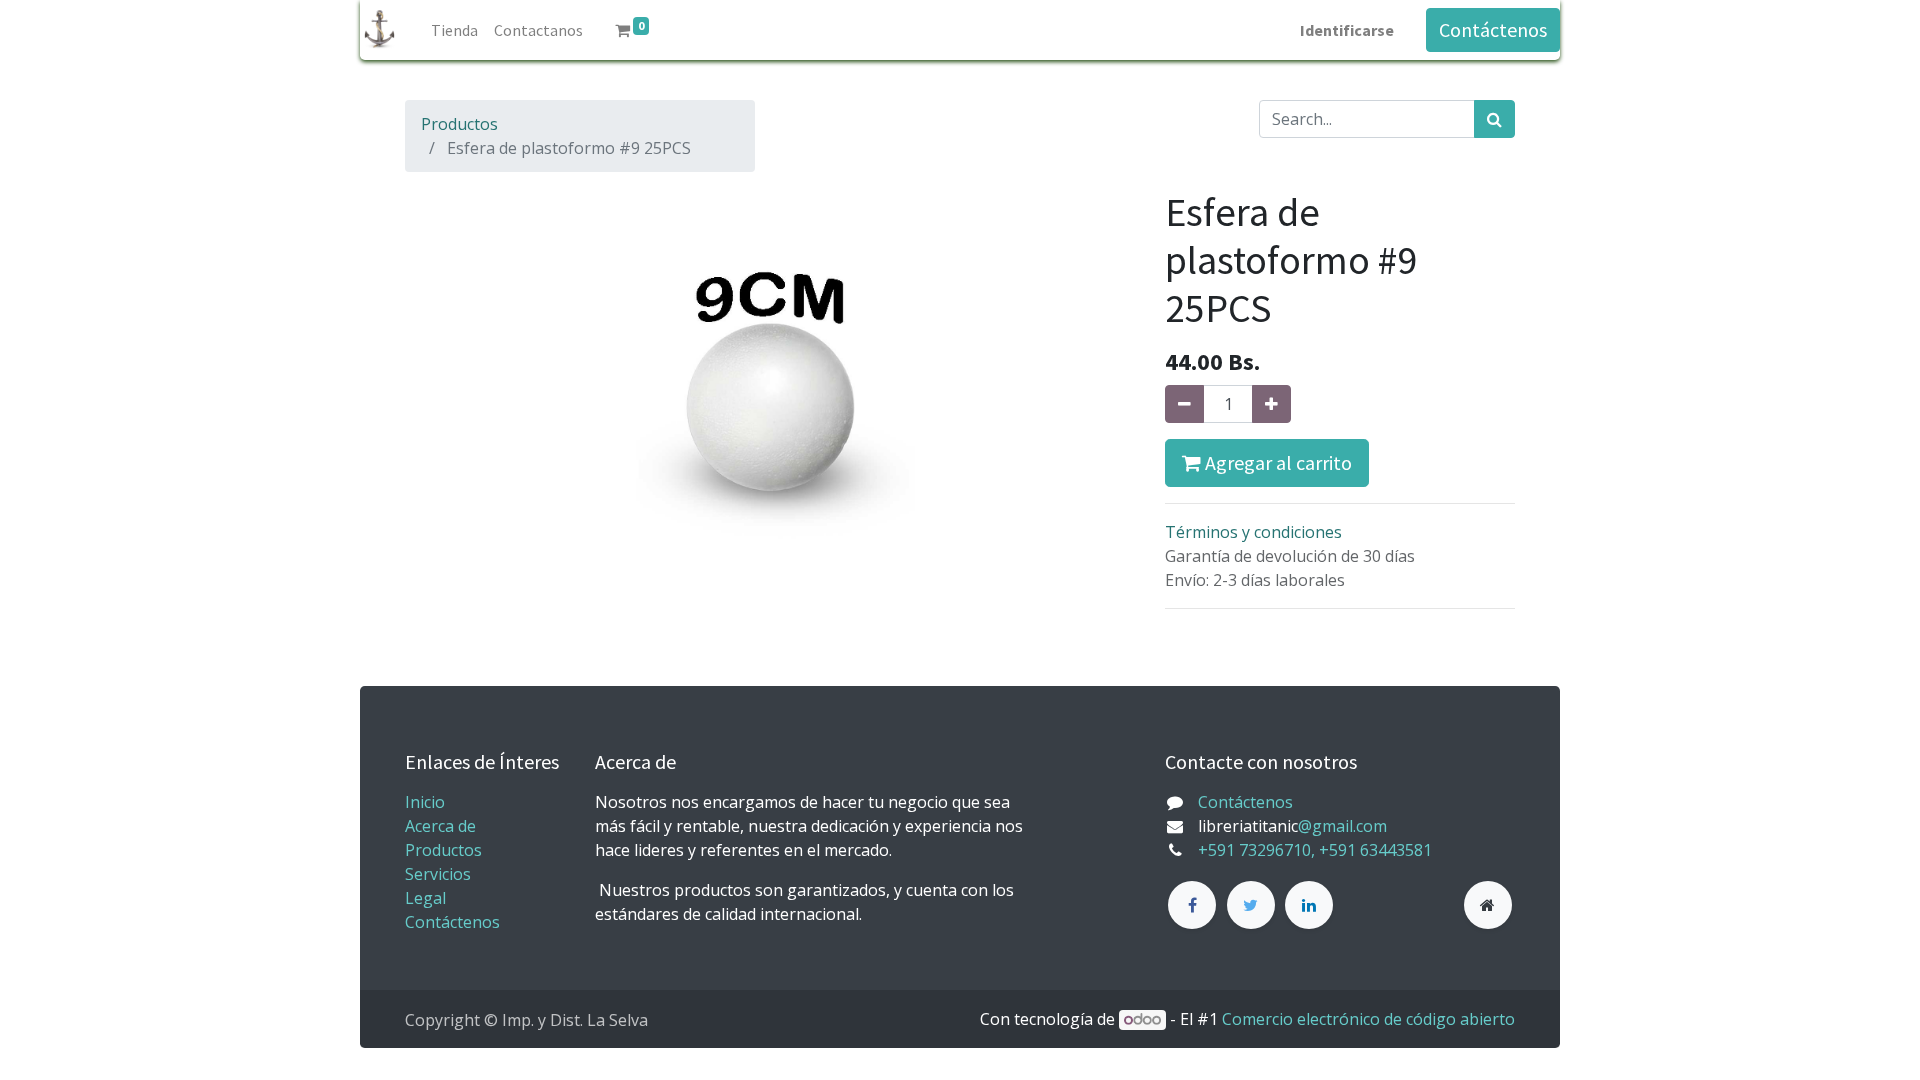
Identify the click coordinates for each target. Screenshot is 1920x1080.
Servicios (438, 874)
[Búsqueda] (1494, 119)
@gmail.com (1342, 826)
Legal (425, 898)
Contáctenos (1493, 29)
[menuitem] (454, 30)
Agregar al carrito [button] (1276, 462)
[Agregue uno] (1271, 404)
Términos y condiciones (1253, 532)
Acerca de (440, 826)
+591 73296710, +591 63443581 (1315, 850)
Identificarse (1347, 30)
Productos (459, 124)
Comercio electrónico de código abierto (1368, 1019)
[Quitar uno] (1184, 404)
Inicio (425, 802)
